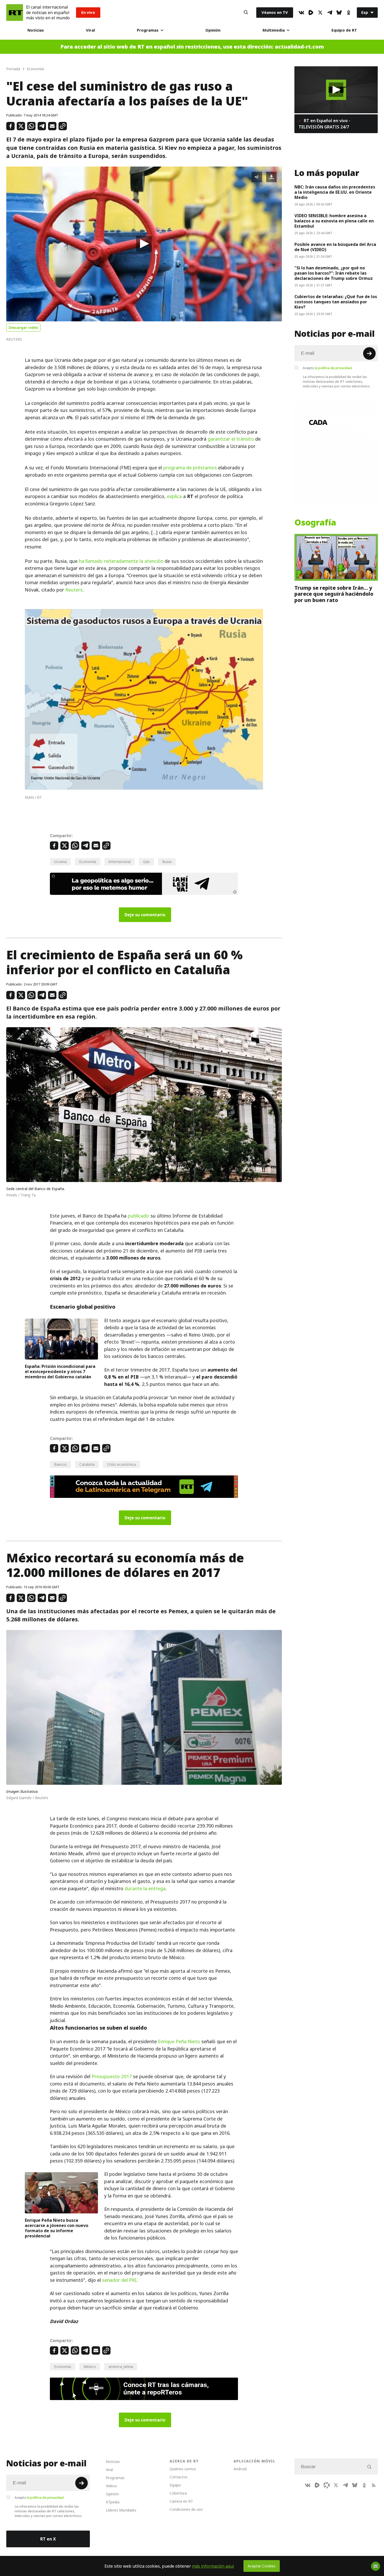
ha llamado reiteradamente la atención (121, 561)
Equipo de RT (344, 30)
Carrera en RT (181, 2501)
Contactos (179, 2477)
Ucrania (60, 862)
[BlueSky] (339, 13)
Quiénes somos (183, 2469)
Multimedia (274, 30)
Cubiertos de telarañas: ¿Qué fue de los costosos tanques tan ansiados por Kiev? (336, 302)
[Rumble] (311, 13)
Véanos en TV (275, 12)
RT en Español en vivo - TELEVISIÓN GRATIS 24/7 (324, 124)
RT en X (48, 2539)
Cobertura (178, 2493)
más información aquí (213, 2566)
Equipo (175, 2485)
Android (240, 2469)
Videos (111, 2486)
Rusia (167, 862)
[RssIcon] (374, 2485)
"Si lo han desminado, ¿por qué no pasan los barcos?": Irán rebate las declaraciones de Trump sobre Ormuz (334, 273)
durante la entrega (145, 1889)
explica (174, 496)
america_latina (121, 2367)
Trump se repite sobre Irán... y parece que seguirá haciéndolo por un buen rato (334, 594)
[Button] (246, 13)
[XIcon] (320, 13)
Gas (146, 862)
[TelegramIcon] (330, 13)
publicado (138, 1216)
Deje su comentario (145, 915)
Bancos (60, 1464)
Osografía (315, 523)
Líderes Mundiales (121, 2510)
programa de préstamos (190, 468)
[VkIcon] (301, 13)
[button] (144, 244)
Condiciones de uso (186, 2509)
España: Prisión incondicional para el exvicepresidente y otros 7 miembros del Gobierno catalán (60, 1372)
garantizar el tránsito (231, 439)
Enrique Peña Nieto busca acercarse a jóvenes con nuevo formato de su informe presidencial (57, 2228)
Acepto (328, 368)
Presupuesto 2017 (112, 2076)
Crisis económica (121, 1464)
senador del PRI (119, 2280)
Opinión (213, 30)
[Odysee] (327, 2485)
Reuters (74, 590)
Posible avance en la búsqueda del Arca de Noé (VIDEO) (335, 247)
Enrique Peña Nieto (179, 2042)
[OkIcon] (348, 13)
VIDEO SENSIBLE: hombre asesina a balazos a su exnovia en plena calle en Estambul (334, 221)
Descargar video (23, 327)
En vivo (88, 12)
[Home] (15, 13)
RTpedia (113, 2502)
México (90, 2367)
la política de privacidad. (334, 368)
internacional (120, 862)
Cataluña (87, 1464)
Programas (148, 30)
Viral (90, 30)
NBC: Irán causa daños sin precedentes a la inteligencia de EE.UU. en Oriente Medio (335, 192)
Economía (88, 862)
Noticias (36, 30)
